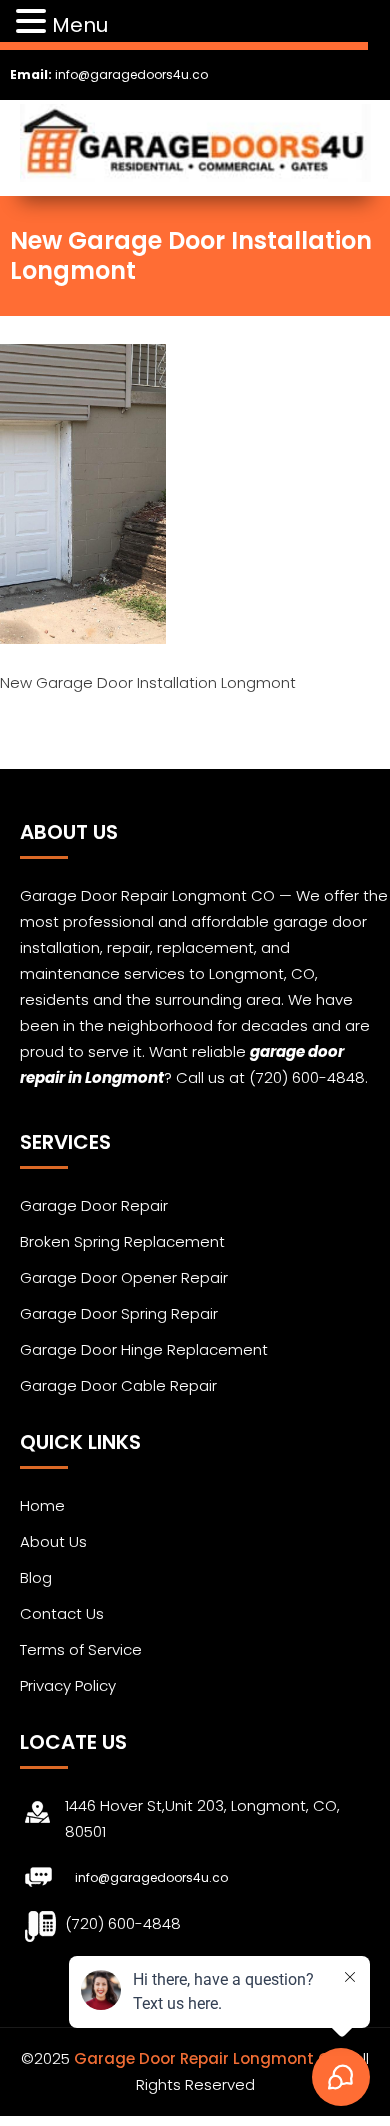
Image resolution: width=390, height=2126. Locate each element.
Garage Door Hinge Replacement (144, 1349)
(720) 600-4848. (308, 1077)
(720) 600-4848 (123, 1923)
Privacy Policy (68, 1685)
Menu (80, 25)
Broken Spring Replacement (122, 1241)
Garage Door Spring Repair (119, 1313)
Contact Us (62, 1613)
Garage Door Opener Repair (124, 1277)
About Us (53, 1541)
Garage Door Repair (94, 1205)
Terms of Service (81, 1649)
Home (42, 1505)
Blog (36, 1577)
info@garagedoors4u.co (131, 74)
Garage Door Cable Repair (118, 1385)
